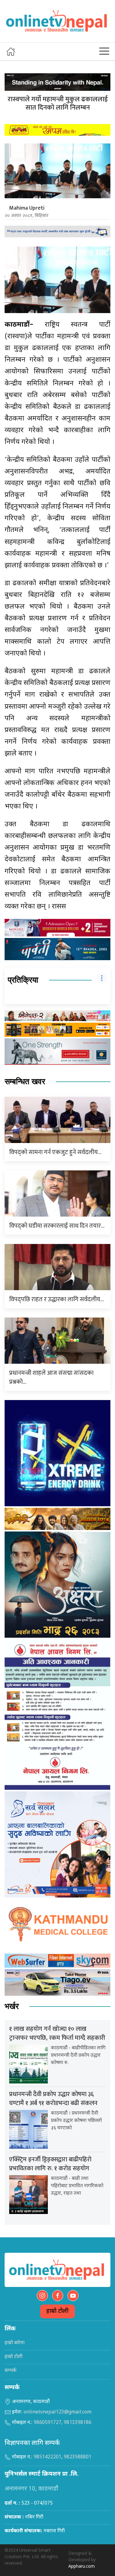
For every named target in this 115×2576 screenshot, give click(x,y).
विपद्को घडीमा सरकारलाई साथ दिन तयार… (57, 1226)
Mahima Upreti (27, 208)
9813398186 (78, 2423)
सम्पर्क (11, 2371)
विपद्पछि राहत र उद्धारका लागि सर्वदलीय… (57, 1299)
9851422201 (48, 2457)
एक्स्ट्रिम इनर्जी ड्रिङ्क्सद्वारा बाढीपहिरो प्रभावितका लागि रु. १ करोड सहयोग (50, 2164)
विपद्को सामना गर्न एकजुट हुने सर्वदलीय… (55, 1152)
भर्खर (12, 2006)
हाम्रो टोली (57, 2311)
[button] (104, 51)
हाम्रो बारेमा (15, 2343)
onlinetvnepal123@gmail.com (57, 2412)
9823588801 (78, 2457)
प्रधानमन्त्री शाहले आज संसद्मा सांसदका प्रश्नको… (51, 1377)
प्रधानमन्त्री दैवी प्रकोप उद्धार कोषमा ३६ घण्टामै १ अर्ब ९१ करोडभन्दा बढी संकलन (53, 2099)
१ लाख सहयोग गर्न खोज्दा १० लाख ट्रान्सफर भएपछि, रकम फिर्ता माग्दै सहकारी (57, 2033)
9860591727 (48, 2423)
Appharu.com (82, 2567)
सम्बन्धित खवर (25, 1082)
